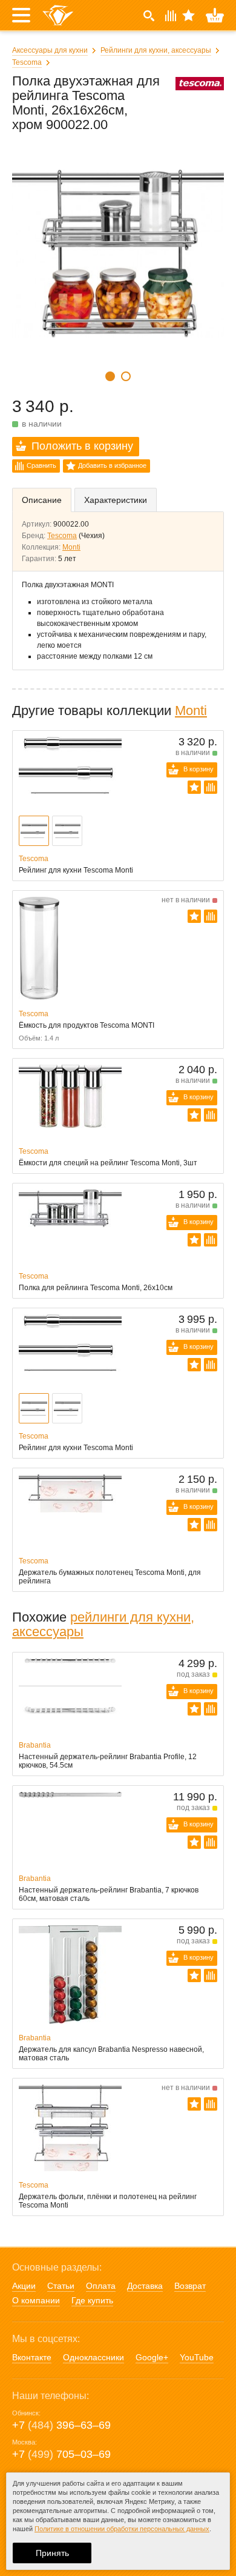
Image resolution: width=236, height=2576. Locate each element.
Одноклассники (93, 2357)
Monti (71, 547)
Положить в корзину (82, 446)
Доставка (145, 2286)
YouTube (197, 2357)
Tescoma (27, 62)
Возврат (190, 2286)
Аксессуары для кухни (50, 50)
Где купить (92, 2300)
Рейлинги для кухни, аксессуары (156, 50)
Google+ (152, 2357)
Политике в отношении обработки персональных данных (122, 2529)
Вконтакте (32, 2357)
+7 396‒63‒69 (61, 2425)
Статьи (61, 2286)
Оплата (101, 2286)
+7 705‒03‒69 (61, 2454)
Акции (24, 2286)
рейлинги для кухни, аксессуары (103, 1624)
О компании (36, 2300)
